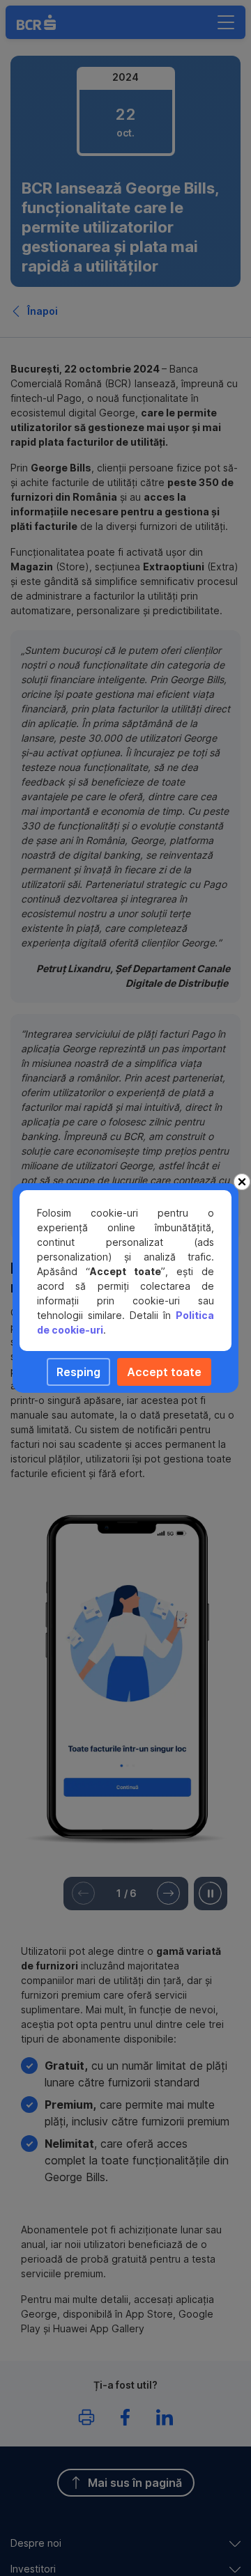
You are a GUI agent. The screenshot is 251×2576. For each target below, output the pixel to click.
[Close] (242, 1182)
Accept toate (164, 1372)
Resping (78, 1372)
